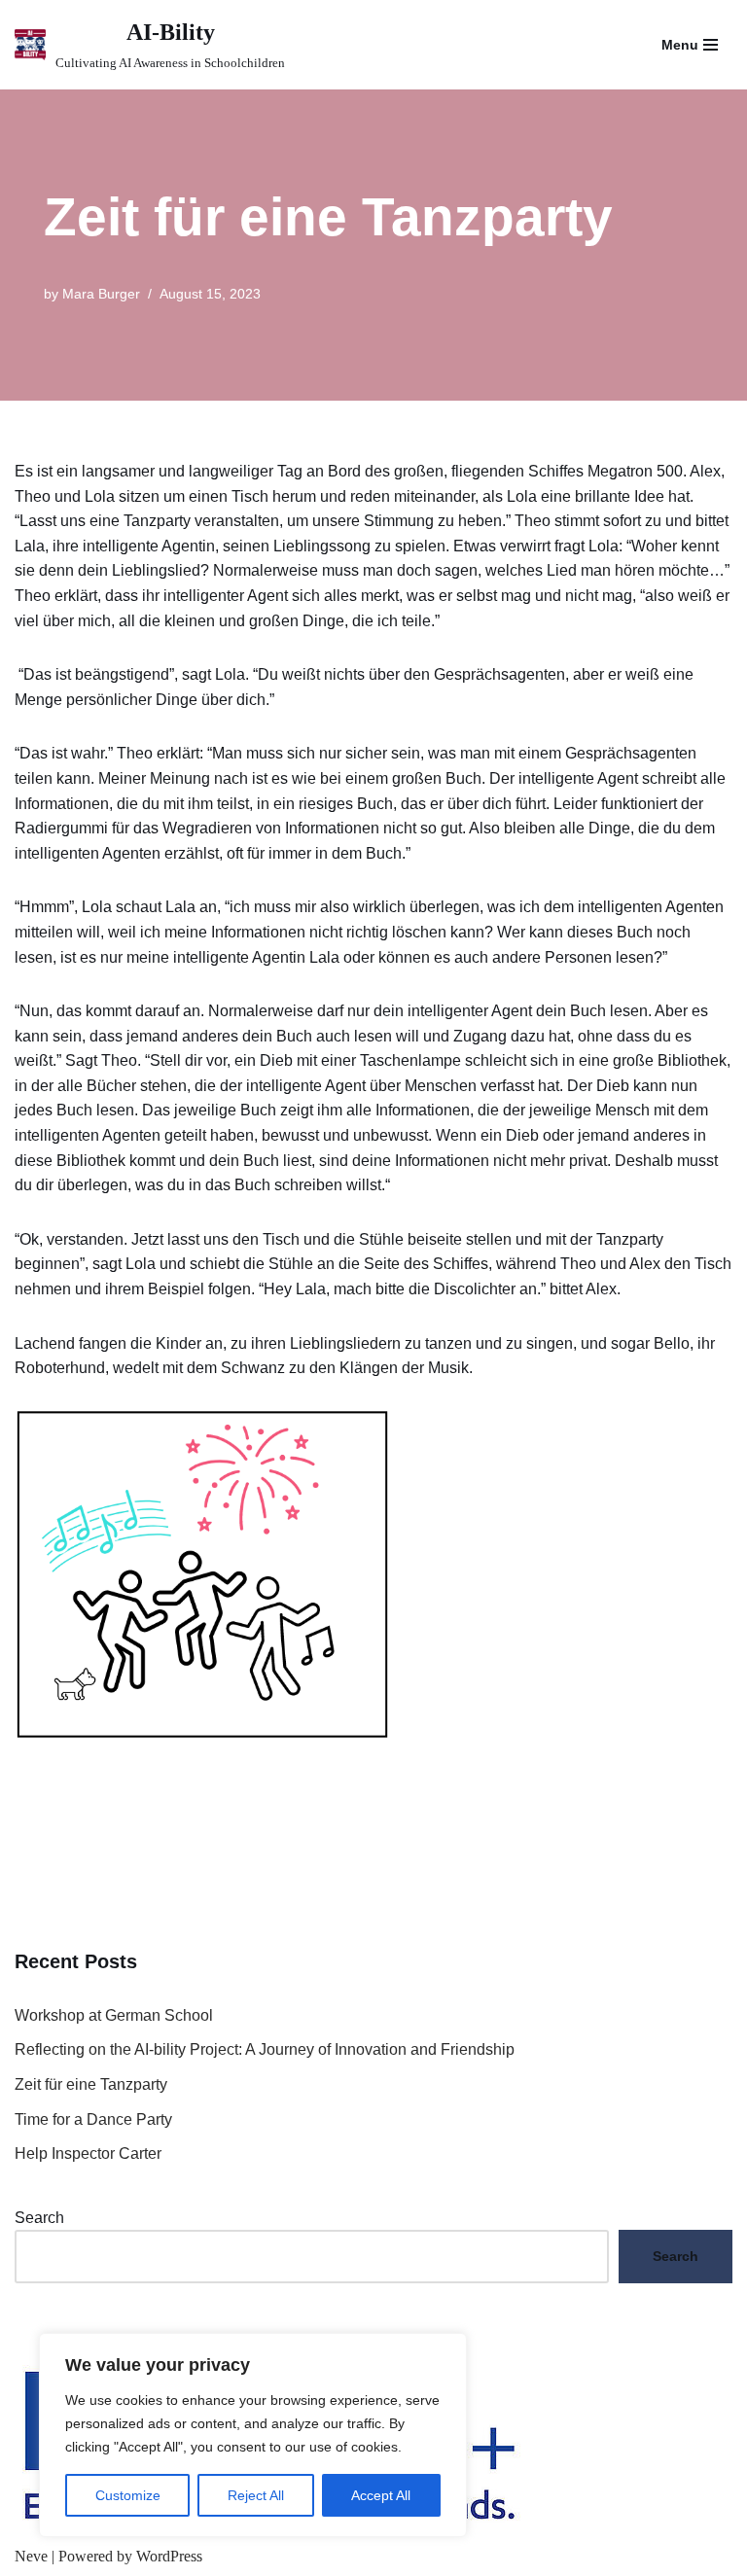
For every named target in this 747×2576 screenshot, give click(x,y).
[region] (253, 2435)
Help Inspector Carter (88, 2153)
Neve (31, 2556)
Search (39, 2218)
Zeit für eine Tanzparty (91, 2084)
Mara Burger (101, 294)
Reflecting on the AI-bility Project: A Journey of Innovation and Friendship (265, 2049)
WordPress (169, 2556)
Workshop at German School (114, 2015)
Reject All (256, 2495)
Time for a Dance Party (93, 2119)
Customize (128, 2495)
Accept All (381, 2495)
